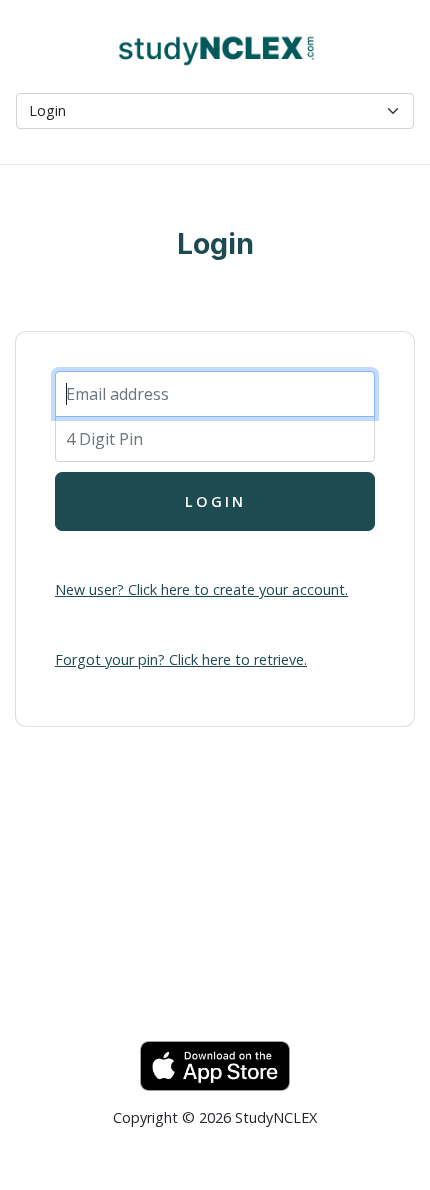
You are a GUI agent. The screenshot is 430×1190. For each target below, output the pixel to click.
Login (215, 501)
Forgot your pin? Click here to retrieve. (181, 659)
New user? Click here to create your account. (201, 589)
